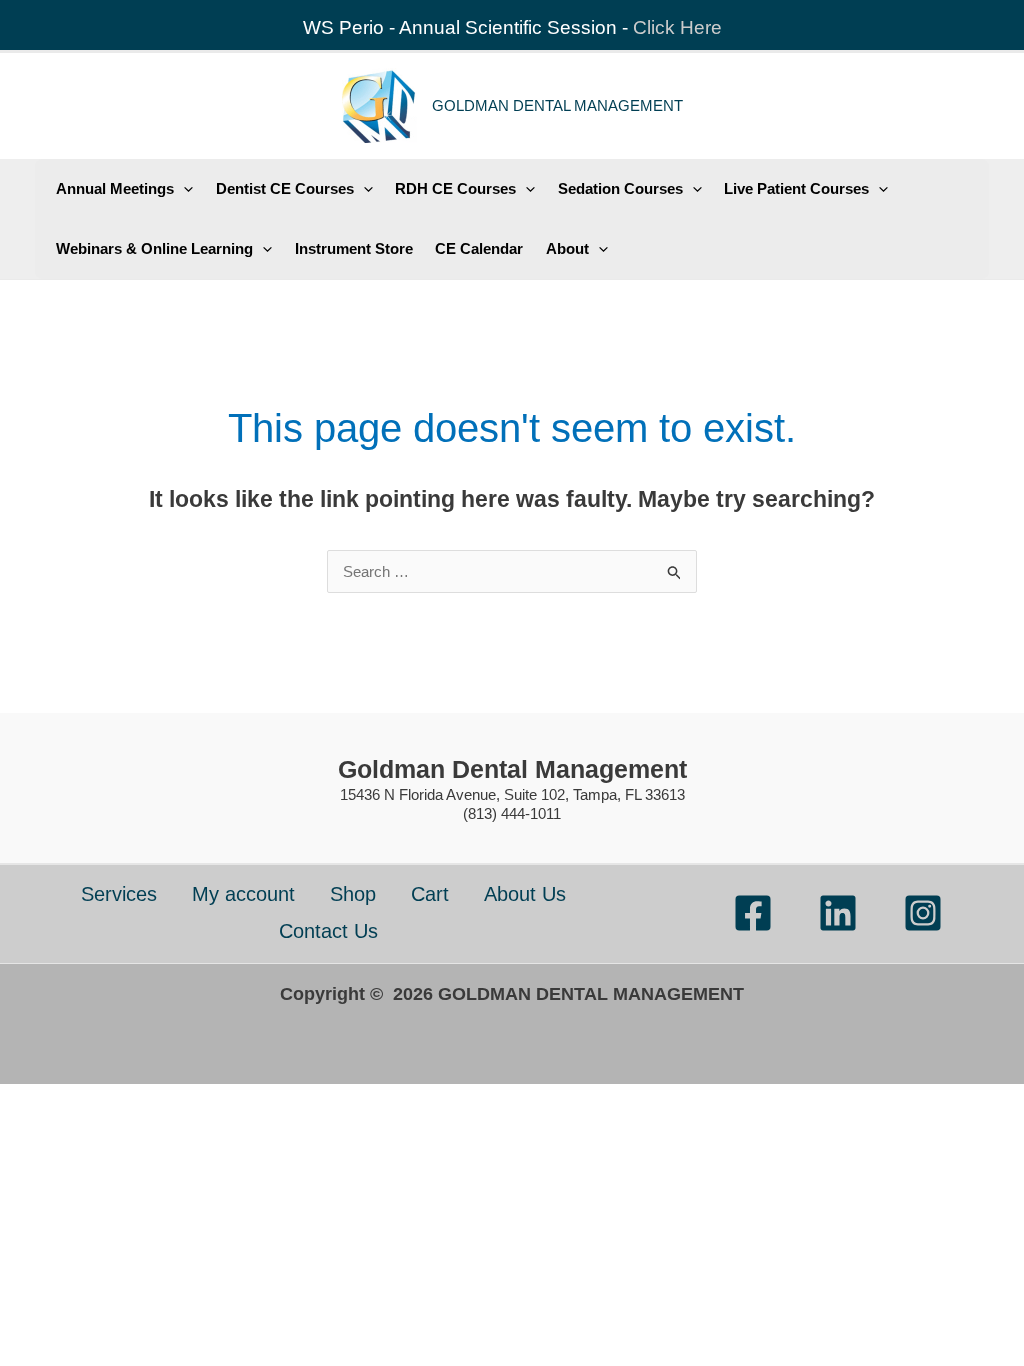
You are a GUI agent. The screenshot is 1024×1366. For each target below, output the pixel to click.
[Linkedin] (838, 913)
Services (119, 894)
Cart (430, 894)
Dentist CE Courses (285, 188)
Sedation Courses (620, 188)
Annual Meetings (115, 188)
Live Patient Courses (796, 188)
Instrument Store (354, 248)
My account (243, 894)
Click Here (677, 27)
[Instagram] (923, 913)
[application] (183, 189)
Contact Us (328, 931)
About (567, 248)
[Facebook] (753, 913)
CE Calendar (479, 248)
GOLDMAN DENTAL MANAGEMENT (557, 105)
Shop (353, 894)
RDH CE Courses (455, 188)
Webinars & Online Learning (154, 248)
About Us (525, 894)
